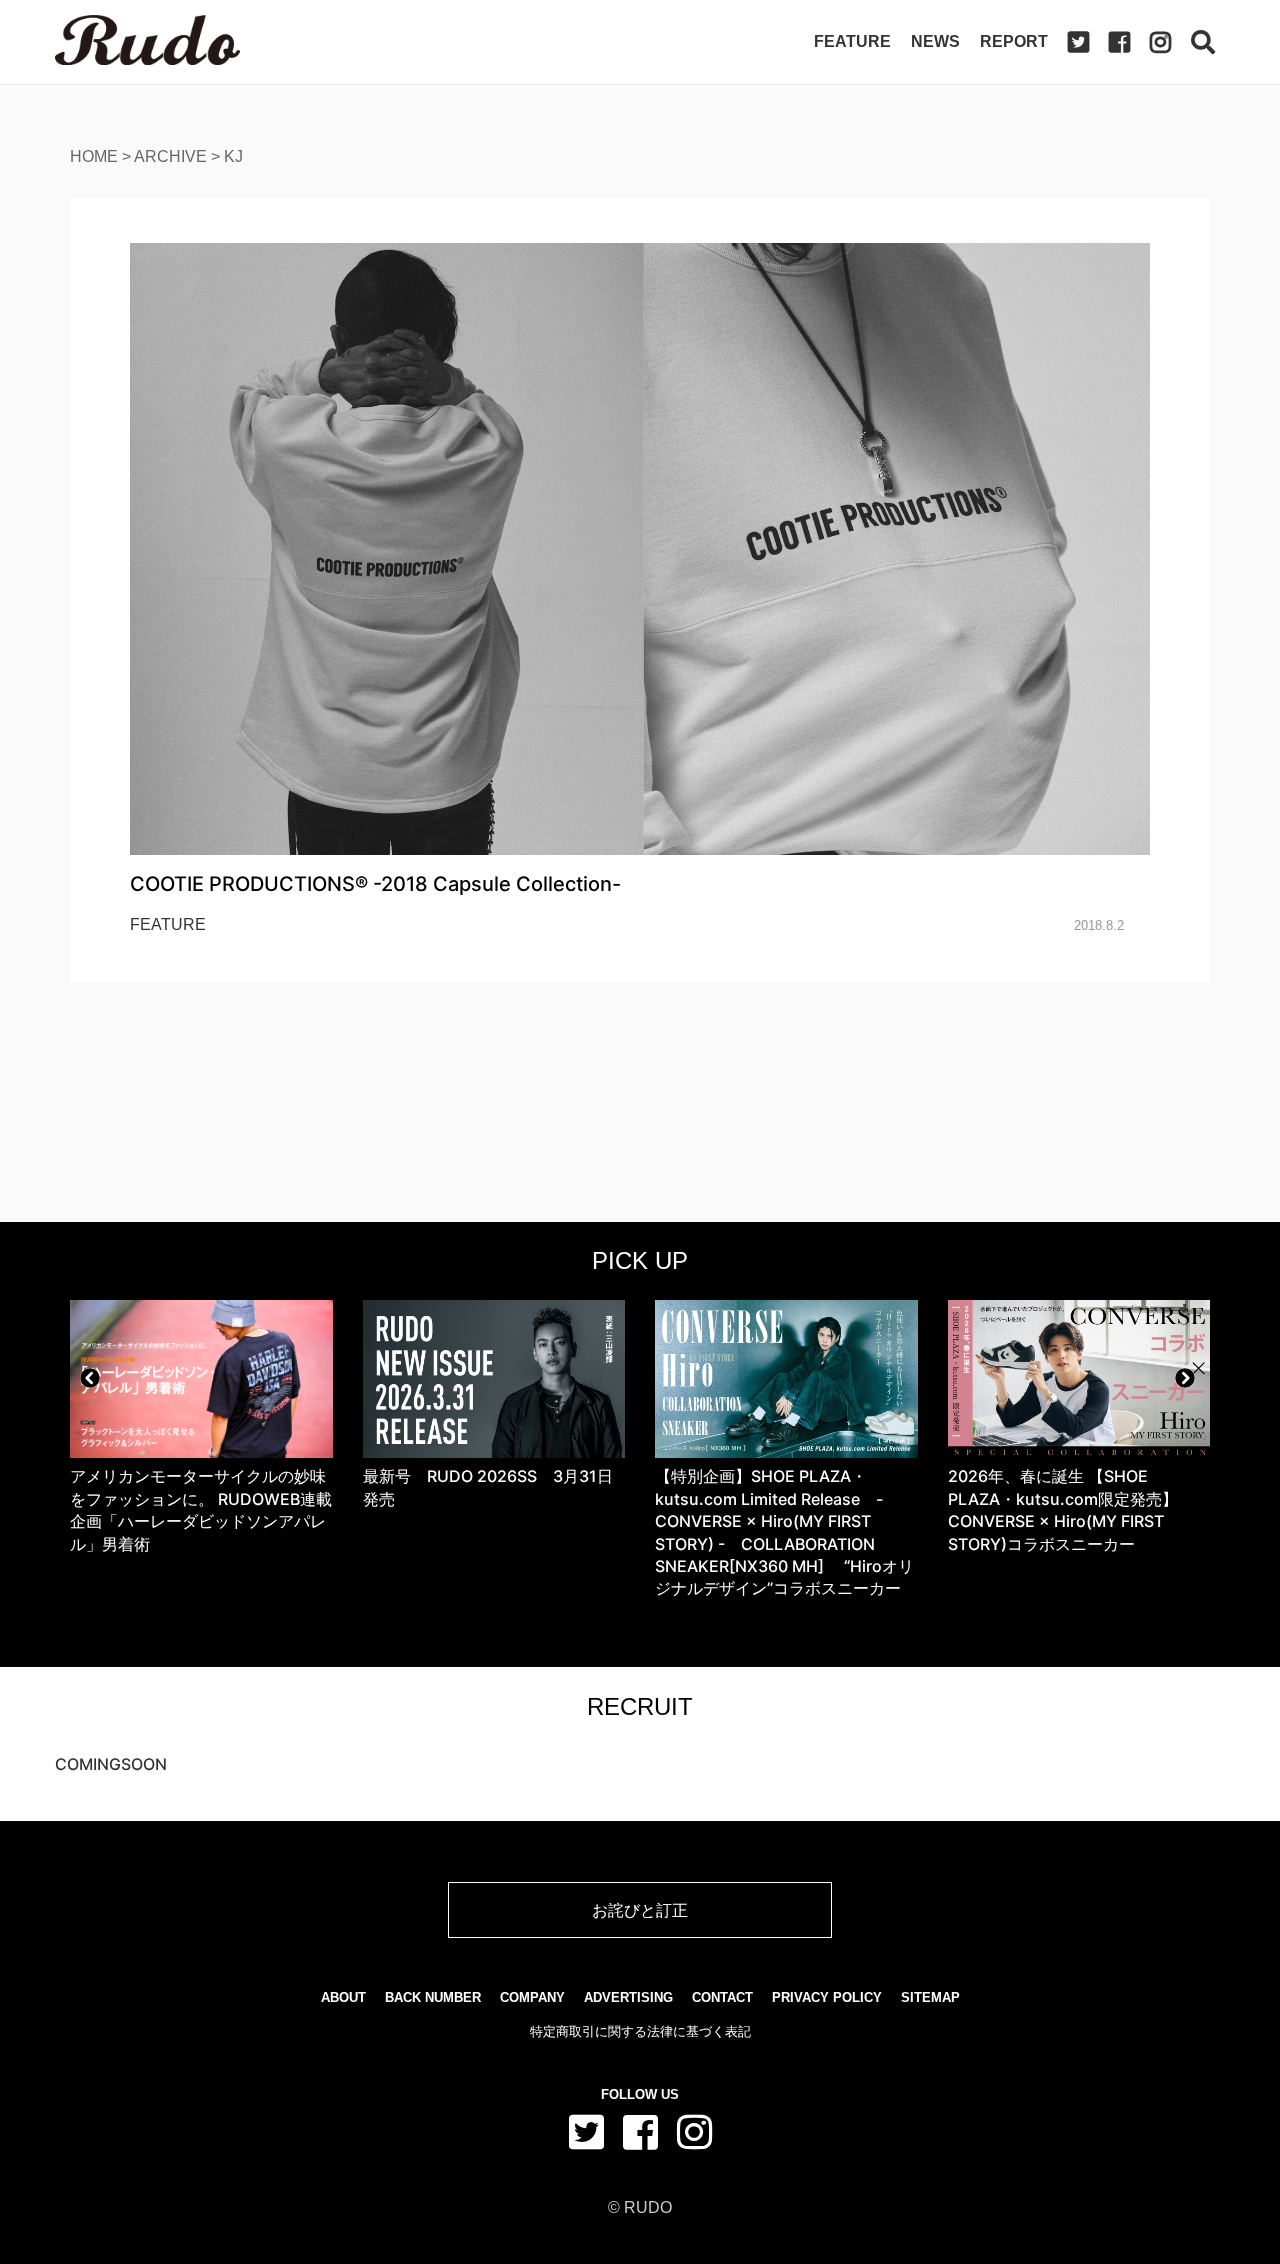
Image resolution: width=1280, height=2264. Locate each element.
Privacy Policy (827, 1997)
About (343, 1997)
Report (1014, 41)
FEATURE (168, 924)
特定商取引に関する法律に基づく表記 (640, 2031)
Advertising (628, 1997)
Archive (170, 156)
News (935, 41)
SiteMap (930, 1997)
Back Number (433, 1997)
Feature (852, 41)
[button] (90, 1378)
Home (94, 156)
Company (532, 1997)
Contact (722, 1997)
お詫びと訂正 (640, 1910)
